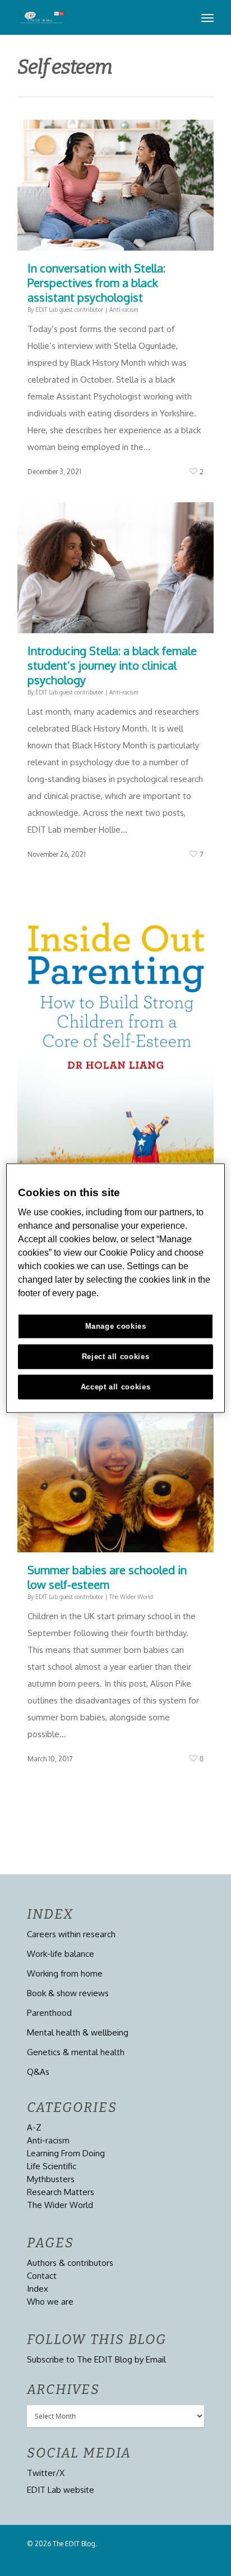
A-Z (34, 2127)
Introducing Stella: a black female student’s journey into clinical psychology (112, 665)
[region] (115, 1288)
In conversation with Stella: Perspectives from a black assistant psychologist (96, 283)
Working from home (65, 1973)
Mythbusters (51, 2179)
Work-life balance (61, 1954)
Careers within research (71, 1934)
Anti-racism (124, 310)
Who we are (50, 2302)
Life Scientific (52, 2166)
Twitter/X (46, 2473)
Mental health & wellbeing (78, 2032)
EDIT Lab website (61, 2490)
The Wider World (131, 1597)
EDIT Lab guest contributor (69, 310)
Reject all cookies (116, 1357)
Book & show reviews (68, 1993)
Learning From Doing (66, 2153)
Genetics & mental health (76, 2052)
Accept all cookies (116, 1387)
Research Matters (61, 2192)
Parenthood (49, 2013)
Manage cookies (116, 1326)
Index (38, 2289)
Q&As (38, 2072)
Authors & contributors (70, 2263)
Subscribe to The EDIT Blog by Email (96, 2359)
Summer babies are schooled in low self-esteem (107, 1577)
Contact (42, 2276)
